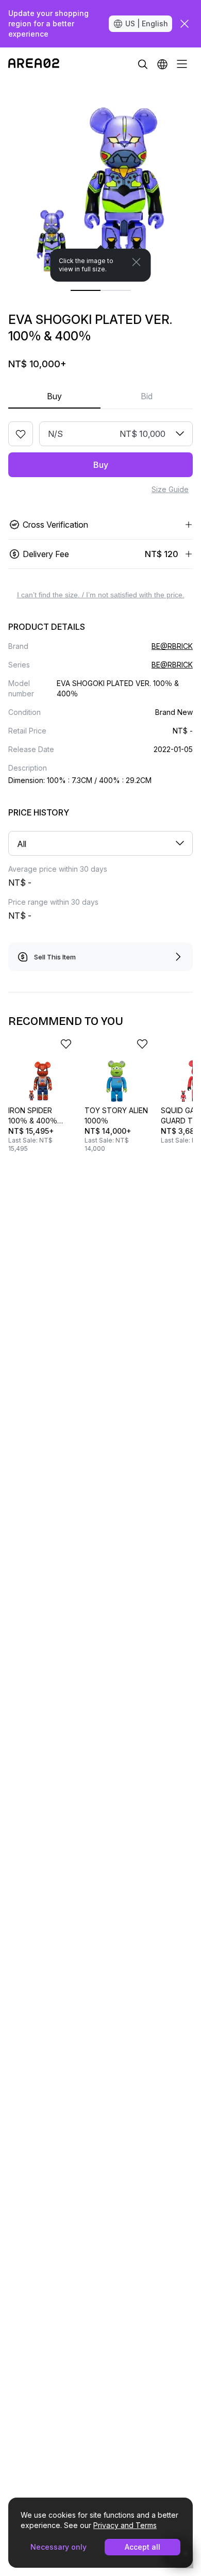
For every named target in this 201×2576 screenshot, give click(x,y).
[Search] (143, 64)
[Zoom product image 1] (100, 181)
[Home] (34, 64)
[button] (162, 64)
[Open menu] (182, 64)
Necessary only (58, 2547)
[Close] (137, 262)
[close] (185, 24)
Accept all (143, 2547)
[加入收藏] (21, 434)
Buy (54, 396)
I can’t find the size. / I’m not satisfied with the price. (101, 595)
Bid (147, 396)
